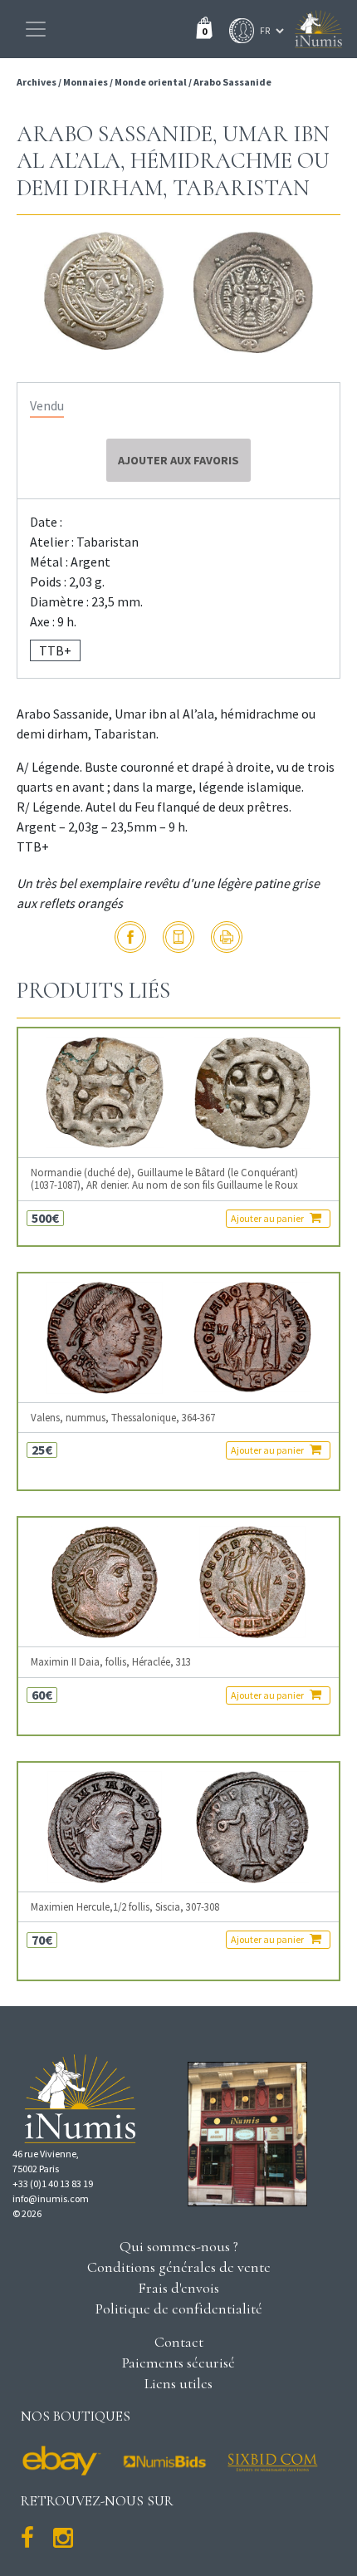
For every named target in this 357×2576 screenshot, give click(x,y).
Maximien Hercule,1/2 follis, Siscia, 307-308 (125, 1907)
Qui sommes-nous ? (179, 2246)
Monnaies (86, 82)
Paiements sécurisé (178, 2363)
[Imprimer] (227, 937)
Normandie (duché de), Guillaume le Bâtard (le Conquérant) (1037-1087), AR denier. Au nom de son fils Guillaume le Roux (164, 1179)
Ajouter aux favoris (178, 460)
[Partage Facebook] (130, 937)
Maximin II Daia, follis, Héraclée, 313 (111, 1662)
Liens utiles (178, 2383)
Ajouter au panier (268, 1218)
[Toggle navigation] (36, 29)
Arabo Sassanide (232, 82)
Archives (37, 82)
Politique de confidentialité (179, 2309)
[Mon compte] (237, 31)
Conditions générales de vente (179, 2267)
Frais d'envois (178, 2288)
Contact (179, 2342)
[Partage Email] (178, 937)
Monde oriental (151, 82)
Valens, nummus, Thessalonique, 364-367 (123, 1418)
